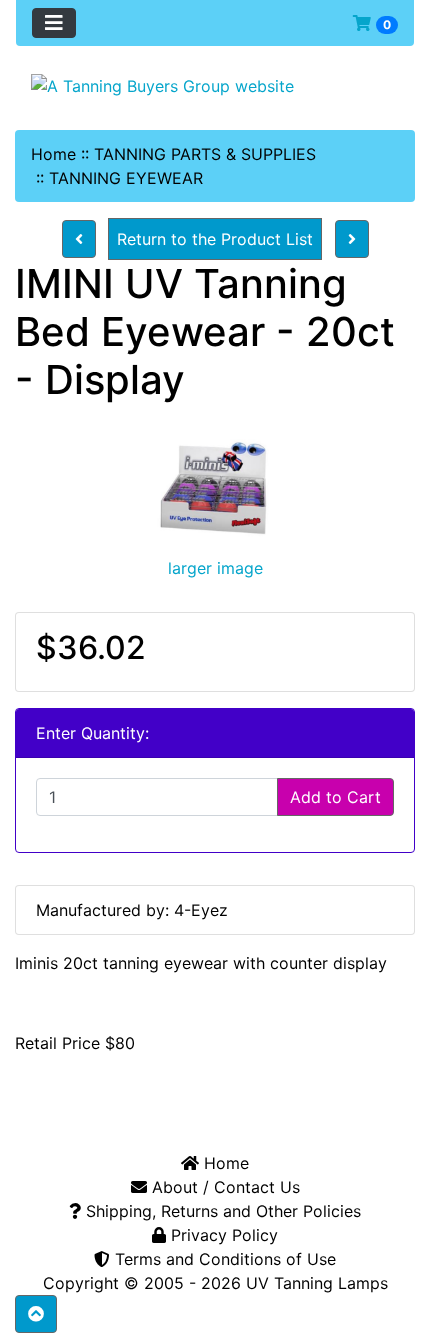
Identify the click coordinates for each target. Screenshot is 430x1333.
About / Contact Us (223, 1187)
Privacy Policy (222, 1235)
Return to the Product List (215, 239)
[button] (36, 1314)
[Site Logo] (215, 85)
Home (53, 154)
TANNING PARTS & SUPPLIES (205, 154)
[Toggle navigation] (54, 23)
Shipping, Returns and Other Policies (221, 1211)
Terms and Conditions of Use (223, 1259)
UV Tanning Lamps (317, 1283)
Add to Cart (335, 797)
